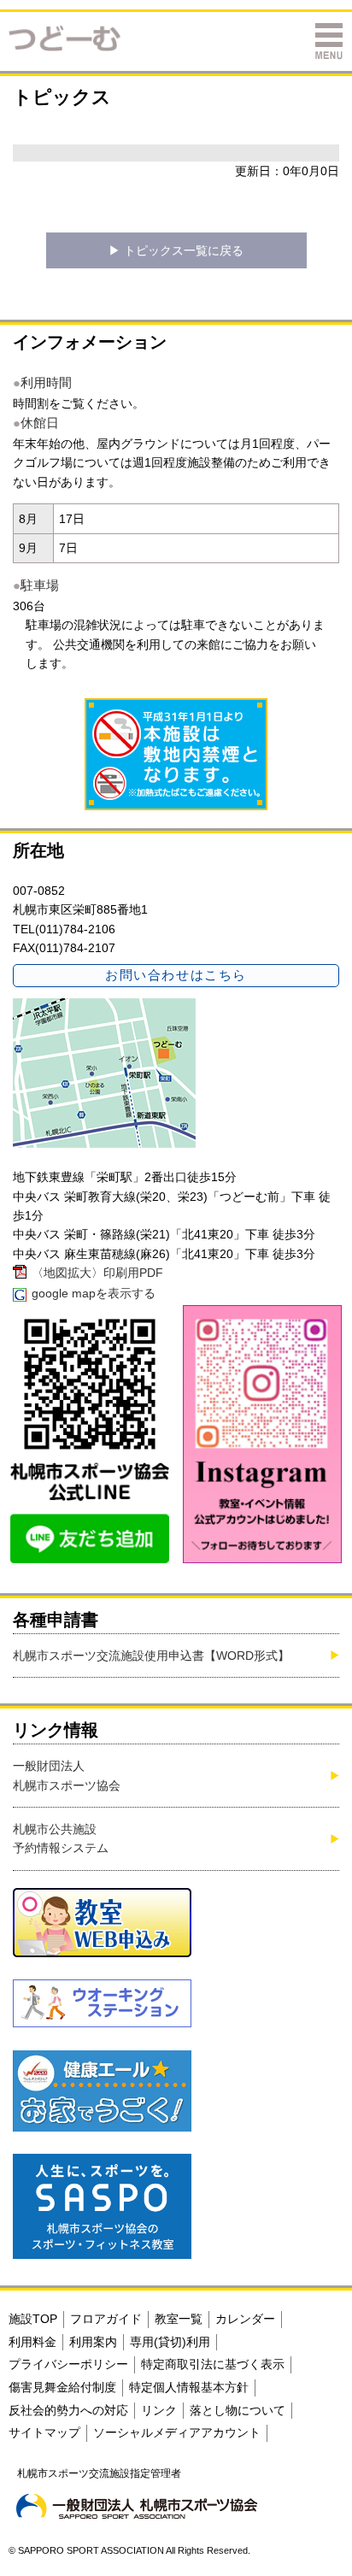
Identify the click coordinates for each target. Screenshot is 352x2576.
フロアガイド (106, 2319)
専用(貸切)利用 (170, 2342)
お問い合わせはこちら (176, 975)
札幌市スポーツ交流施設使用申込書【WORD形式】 (151, 1656)
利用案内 (93, 2342)
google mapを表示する (94, 1293)
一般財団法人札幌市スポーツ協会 (67, 1775)
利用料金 (32, 2342)
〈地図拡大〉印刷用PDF (97, 1273)
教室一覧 (179, 2319)
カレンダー (245, 2319)
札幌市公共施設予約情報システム (61, 1838)
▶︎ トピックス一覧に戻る (176, 250)
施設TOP (33, 2319)
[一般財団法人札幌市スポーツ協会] (137, 2506)
